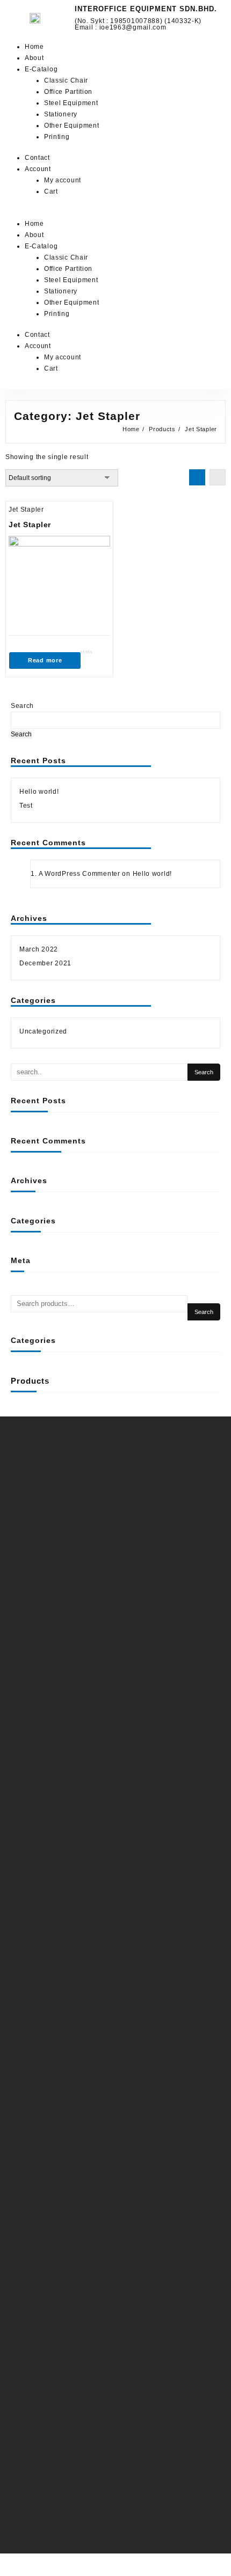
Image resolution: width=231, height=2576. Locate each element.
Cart (51, 191)
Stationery (61, 114)
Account (38, 169)
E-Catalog (41, 69)
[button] (58, 213)
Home (34, 47)
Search (22, 706)
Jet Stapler (26, 510)
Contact (37, 158)
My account (63, 180)
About (34, 58)
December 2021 (45, 963)
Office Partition (68, 92)
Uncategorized (43, 1031)
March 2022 (39, 949)
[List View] (218, 477)
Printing (57, 137)
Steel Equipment (71, 103)
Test (26, 806)
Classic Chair (66, 80)
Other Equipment (72, 126)
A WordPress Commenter (80, 874)
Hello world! (39, 792)
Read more (45, 660)
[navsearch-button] (129, 213)
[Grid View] (197, 477)
